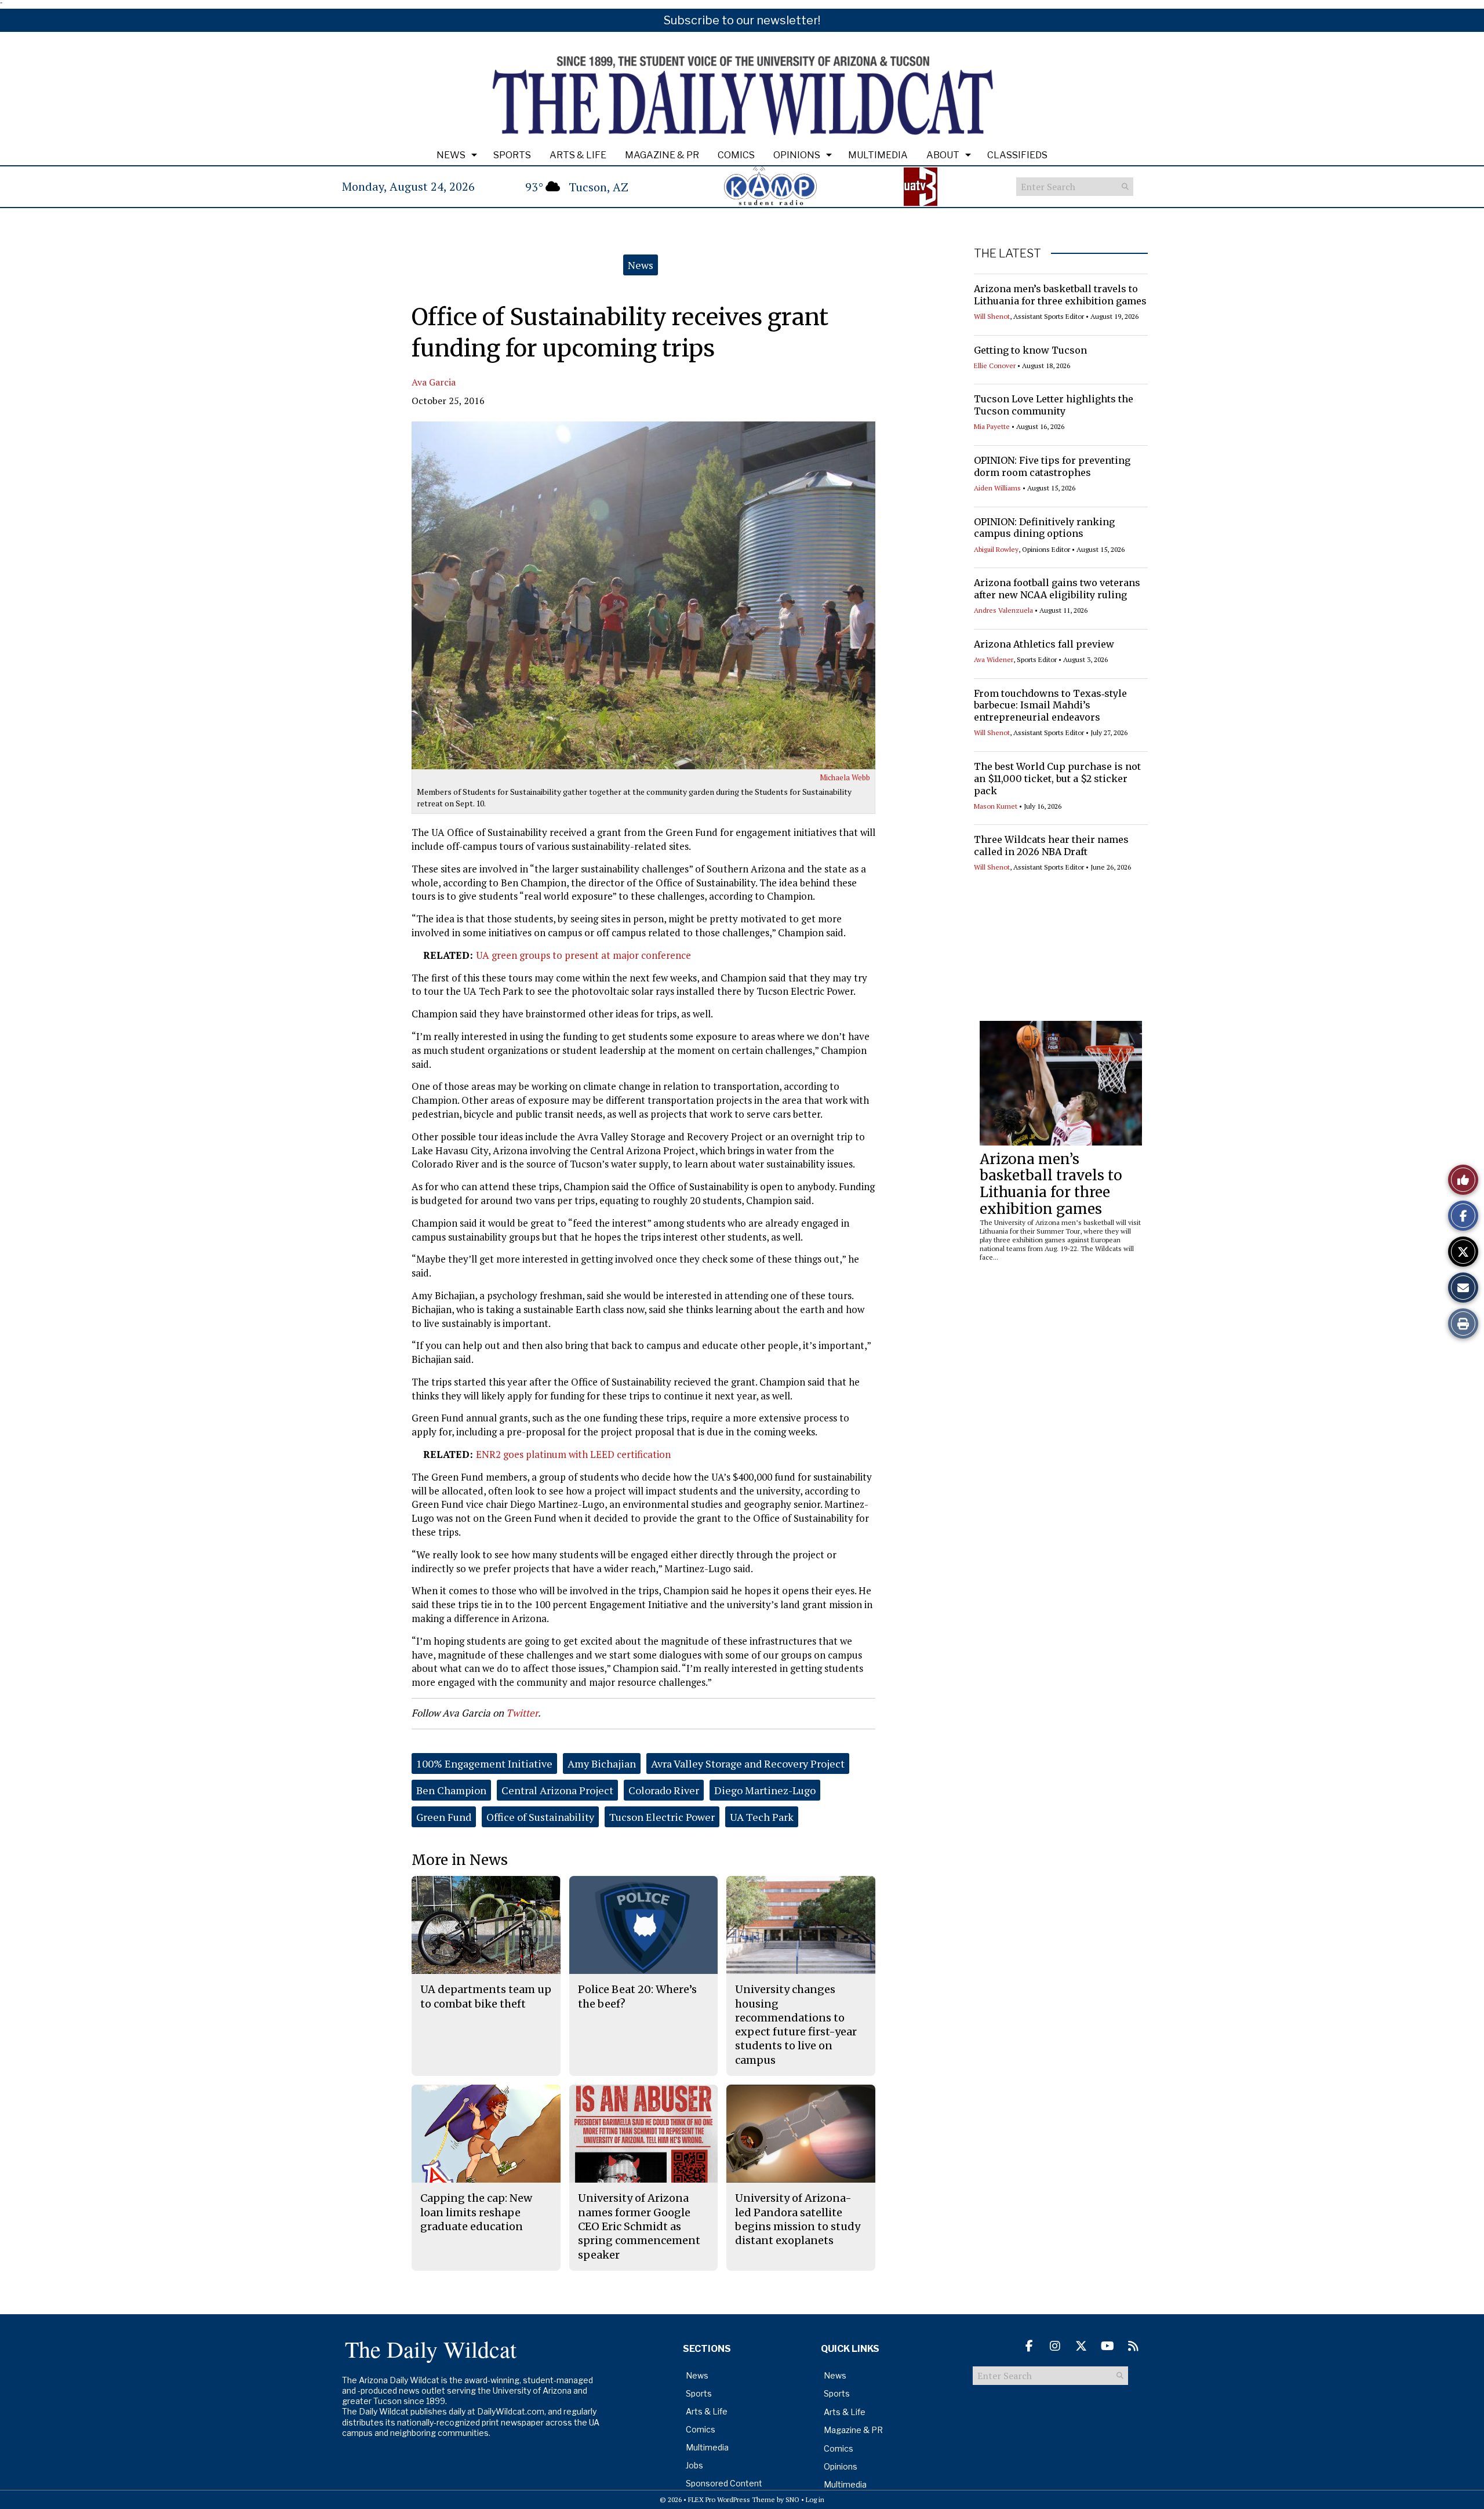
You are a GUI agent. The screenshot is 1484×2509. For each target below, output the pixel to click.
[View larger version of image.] (643, 595)
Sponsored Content (724, 2483)
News (451, 155)
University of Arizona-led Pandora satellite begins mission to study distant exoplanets (798, 2219)
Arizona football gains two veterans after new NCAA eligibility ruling (1057, 589)
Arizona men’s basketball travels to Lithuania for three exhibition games (1060, 295)
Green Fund (444, 1817)
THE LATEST (1007, 253)
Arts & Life (578, 155)
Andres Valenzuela (1003, 610)
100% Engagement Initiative (484, 1763)
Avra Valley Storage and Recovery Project (748, 1763)
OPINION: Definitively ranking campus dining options (1044, 528)
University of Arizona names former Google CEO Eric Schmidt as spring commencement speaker (639, 2226)
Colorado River (664, 1790)
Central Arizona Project (557, 1790)
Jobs (694, 2465)
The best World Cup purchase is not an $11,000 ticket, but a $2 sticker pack (1057, 779)
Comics (736, 155)
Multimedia (878, 155)
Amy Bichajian (602, 1763)
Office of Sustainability (540, 1817)
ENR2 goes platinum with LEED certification (573, 1454)
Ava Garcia (434, 382)
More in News (460, 1860)
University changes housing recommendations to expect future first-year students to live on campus (796, 2024)
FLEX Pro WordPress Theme (732, 2499)
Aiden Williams (997, 488)
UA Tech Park (762, 1817)
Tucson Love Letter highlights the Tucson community (1054, 405)
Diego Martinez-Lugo (765, 1790)
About (943, 155)
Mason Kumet (996, 806)
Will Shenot (992, 316)
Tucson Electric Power (662, 1817)
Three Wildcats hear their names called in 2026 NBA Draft (1051, 846)
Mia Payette (992, 426)
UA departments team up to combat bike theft (486, 1996)
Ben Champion (451, 1790)
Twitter (522, 1713)
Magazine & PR (662, 155)
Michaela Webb (845, 777)
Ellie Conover (995, 366)
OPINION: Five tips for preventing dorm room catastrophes (1052, 466)
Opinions (797, 155)
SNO (792, 2499)
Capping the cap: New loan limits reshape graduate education (476, 2212)
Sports (512, 155)
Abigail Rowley (996, 549)
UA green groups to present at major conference (583, 955)
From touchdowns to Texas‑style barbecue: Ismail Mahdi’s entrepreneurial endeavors (1050, 706)
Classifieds (1017, 155)
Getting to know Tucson (1030, 350)
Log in (815, 2499)
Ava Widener (994, 659)
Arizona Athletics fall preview (1044, 644)
